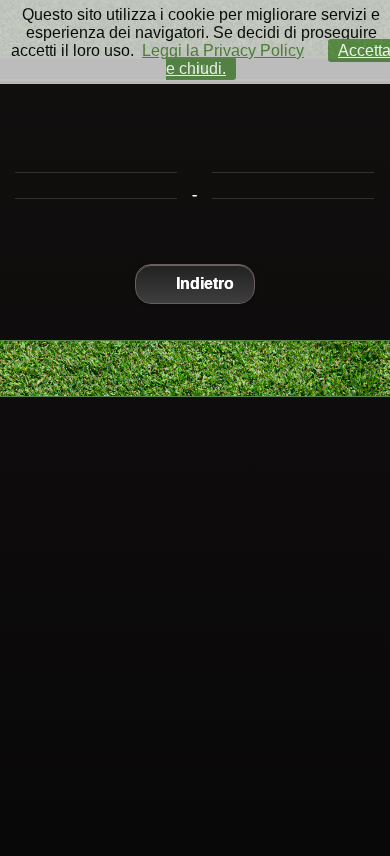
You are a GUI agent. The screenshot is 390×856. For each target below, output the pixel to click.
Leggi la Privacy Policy (223, 50)
